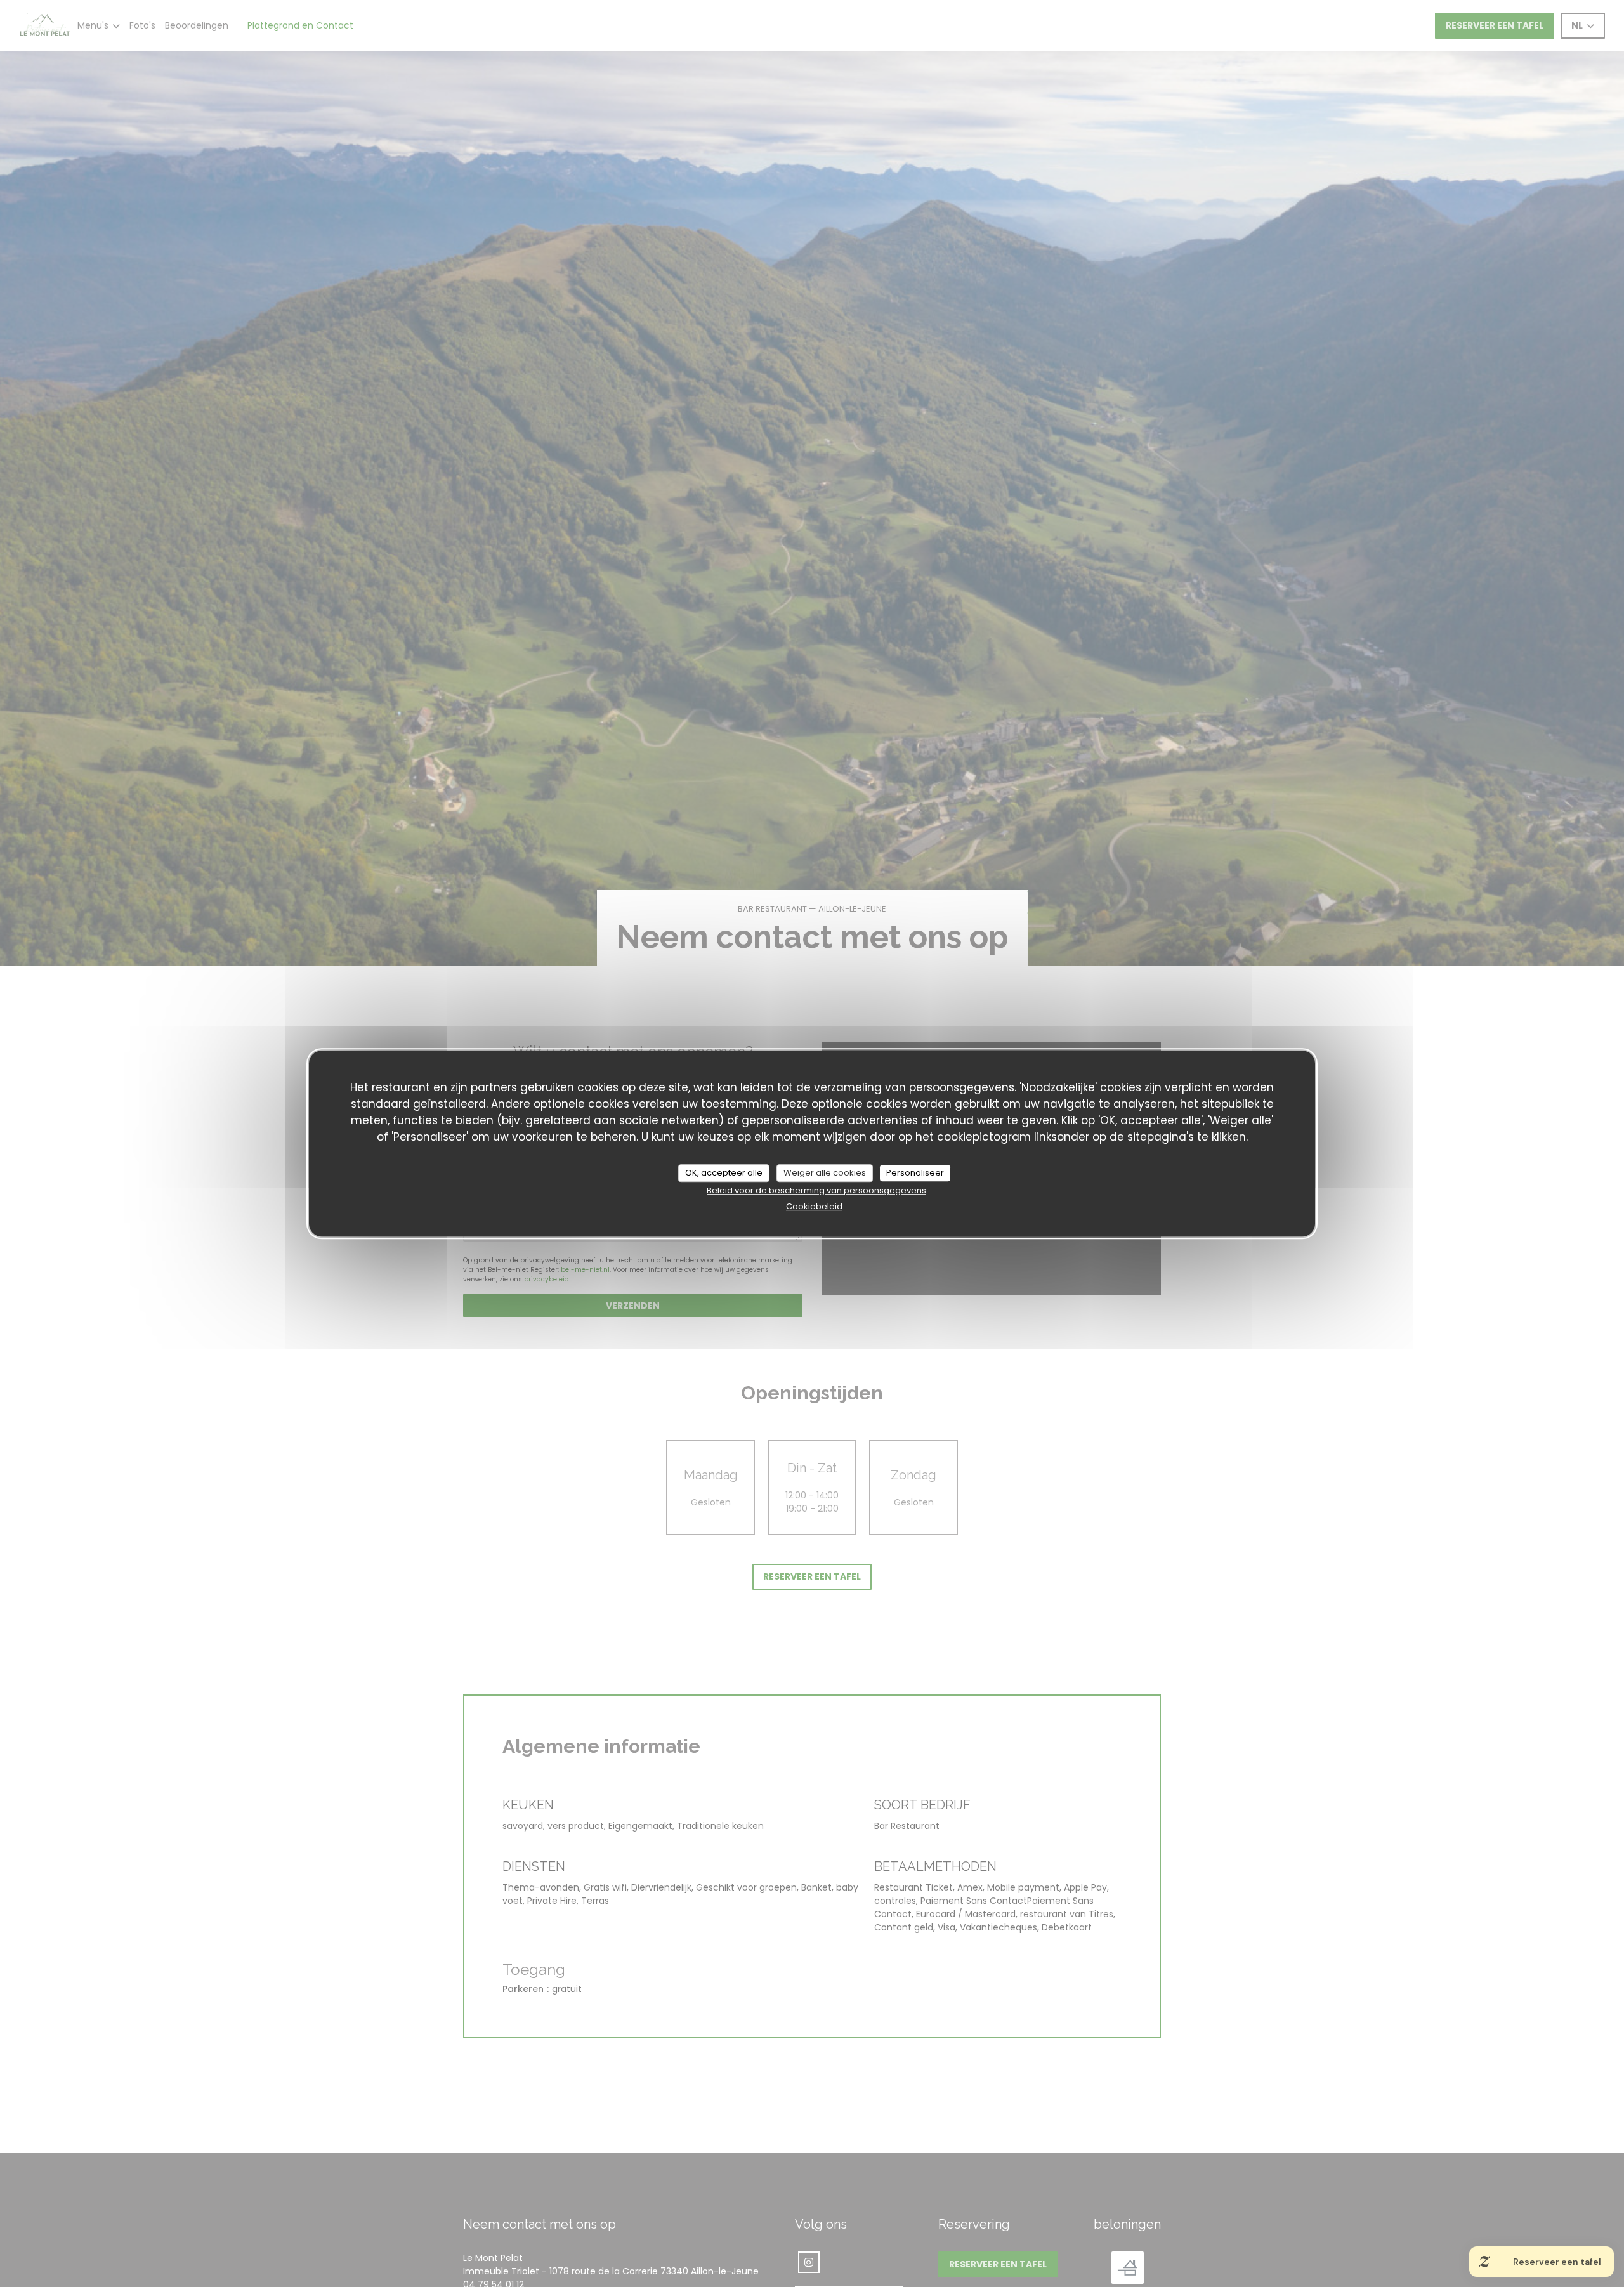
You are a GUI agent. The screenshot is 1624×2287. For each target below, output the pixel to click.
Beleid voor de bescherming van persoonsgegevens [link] (816, 1190)
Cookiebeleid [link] (814, 1206)
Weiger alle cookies (825, 1173)
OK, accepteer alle (724, 1173)
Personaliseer (915, 1173)
